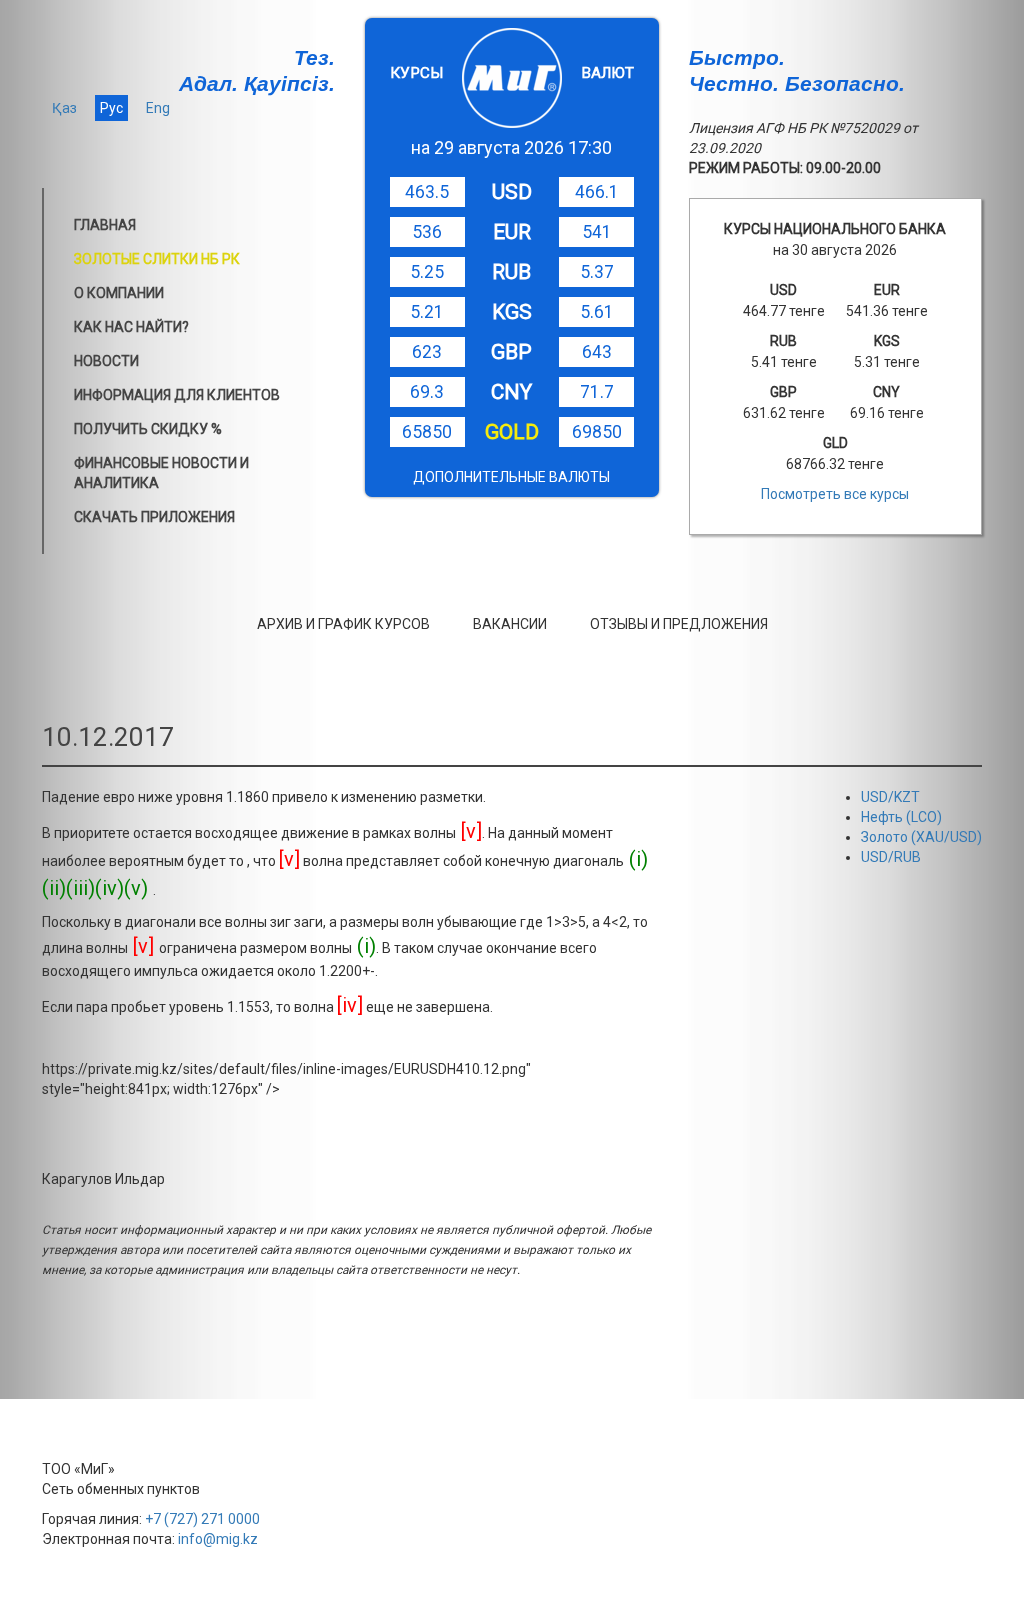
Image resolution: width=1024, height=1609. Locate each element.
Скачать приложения (154, 517)
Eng (158, 108)
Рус (111, 108)
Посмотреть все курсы (835, 494)
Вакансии (510, 624)
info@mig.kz (218, 1539)
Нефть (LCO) (901, 817)
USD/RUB (891, 857)
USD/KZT (890, 797)
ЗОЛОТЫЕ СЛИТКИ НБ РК (157, 259)
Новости (106, 361)
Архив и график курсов (343, 624)
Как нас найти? (131, 327)
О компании (119, 293)
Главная (105, 225)
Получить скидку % (148, 429)
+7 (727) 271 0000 (202, 1519)
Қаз (64, 108)
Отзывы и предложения (679, 624)
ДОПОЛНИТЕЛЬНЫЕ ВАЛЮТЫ (511, 477)
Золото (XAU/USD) (921, 837)
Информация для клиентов (177, 395)
